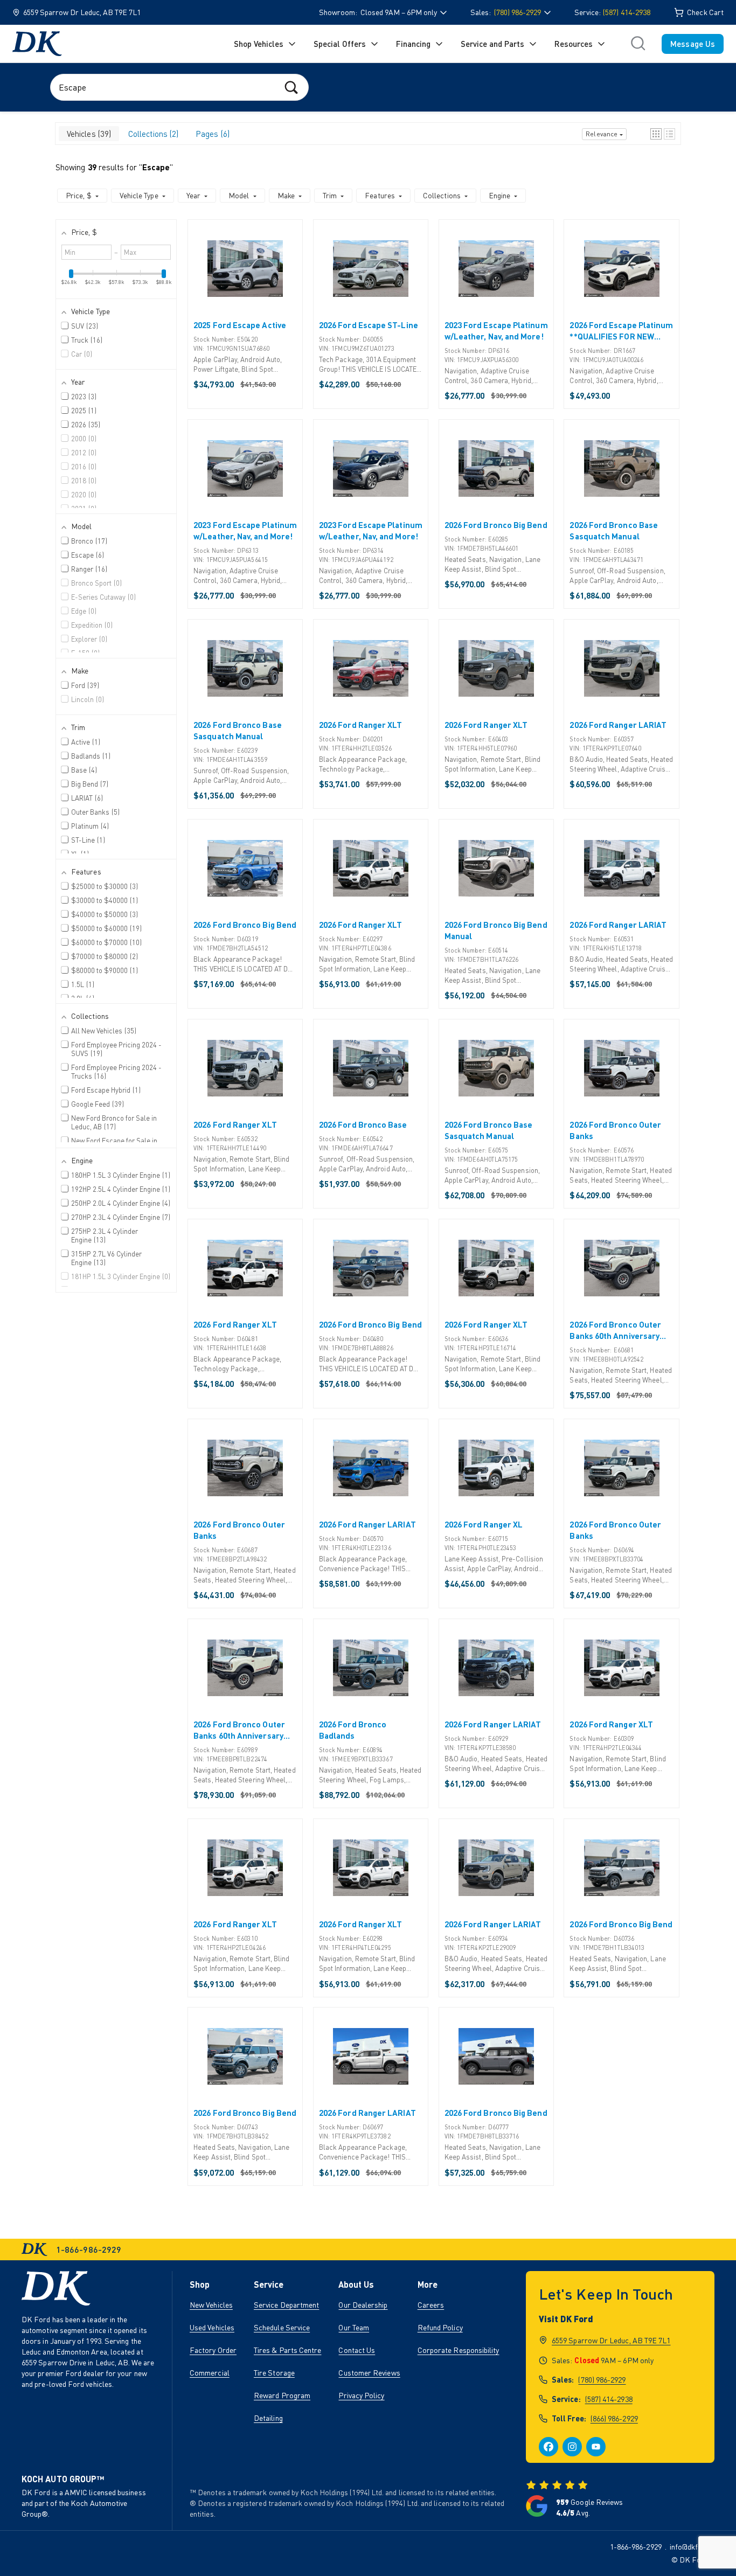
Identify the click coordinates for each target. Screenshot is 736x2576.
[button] (656, 134)
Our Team (354, 2327)
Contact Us (357, 2350)
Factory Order (213, 2350)
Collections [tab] (152, 134)
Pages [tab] (211, 134)
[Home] (37, 44)
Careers (431, 2305)
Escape (156, 167)
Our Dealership (363, 2305)
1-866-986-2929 (636, 2547)
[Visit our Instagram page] (572, 2447)
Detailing (268, 2418)
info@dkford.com (697, 2547)
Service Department (286, 2305)
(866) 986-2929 (614, 2418)
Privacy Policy (361, 2395)
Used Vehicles (212, 2327)
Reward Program (282, 2395)
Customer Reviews (369, 2373)
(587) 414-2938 (627, 12)
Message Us (693, 44)
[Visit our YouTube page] (596, 2447)
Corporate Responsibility (459, 2350)
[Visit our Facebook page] (548, 2447)
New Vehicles (211, 2305)
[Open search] (638, 44)
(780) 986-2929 (602, 2380)
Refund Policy (440, 2327)
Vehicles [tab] (88, 134)
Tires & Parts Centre (288, 2350)
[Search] (291, 87)
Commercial (210, 2373)
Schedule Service (282, 2327)
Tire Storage (274, 2373)
